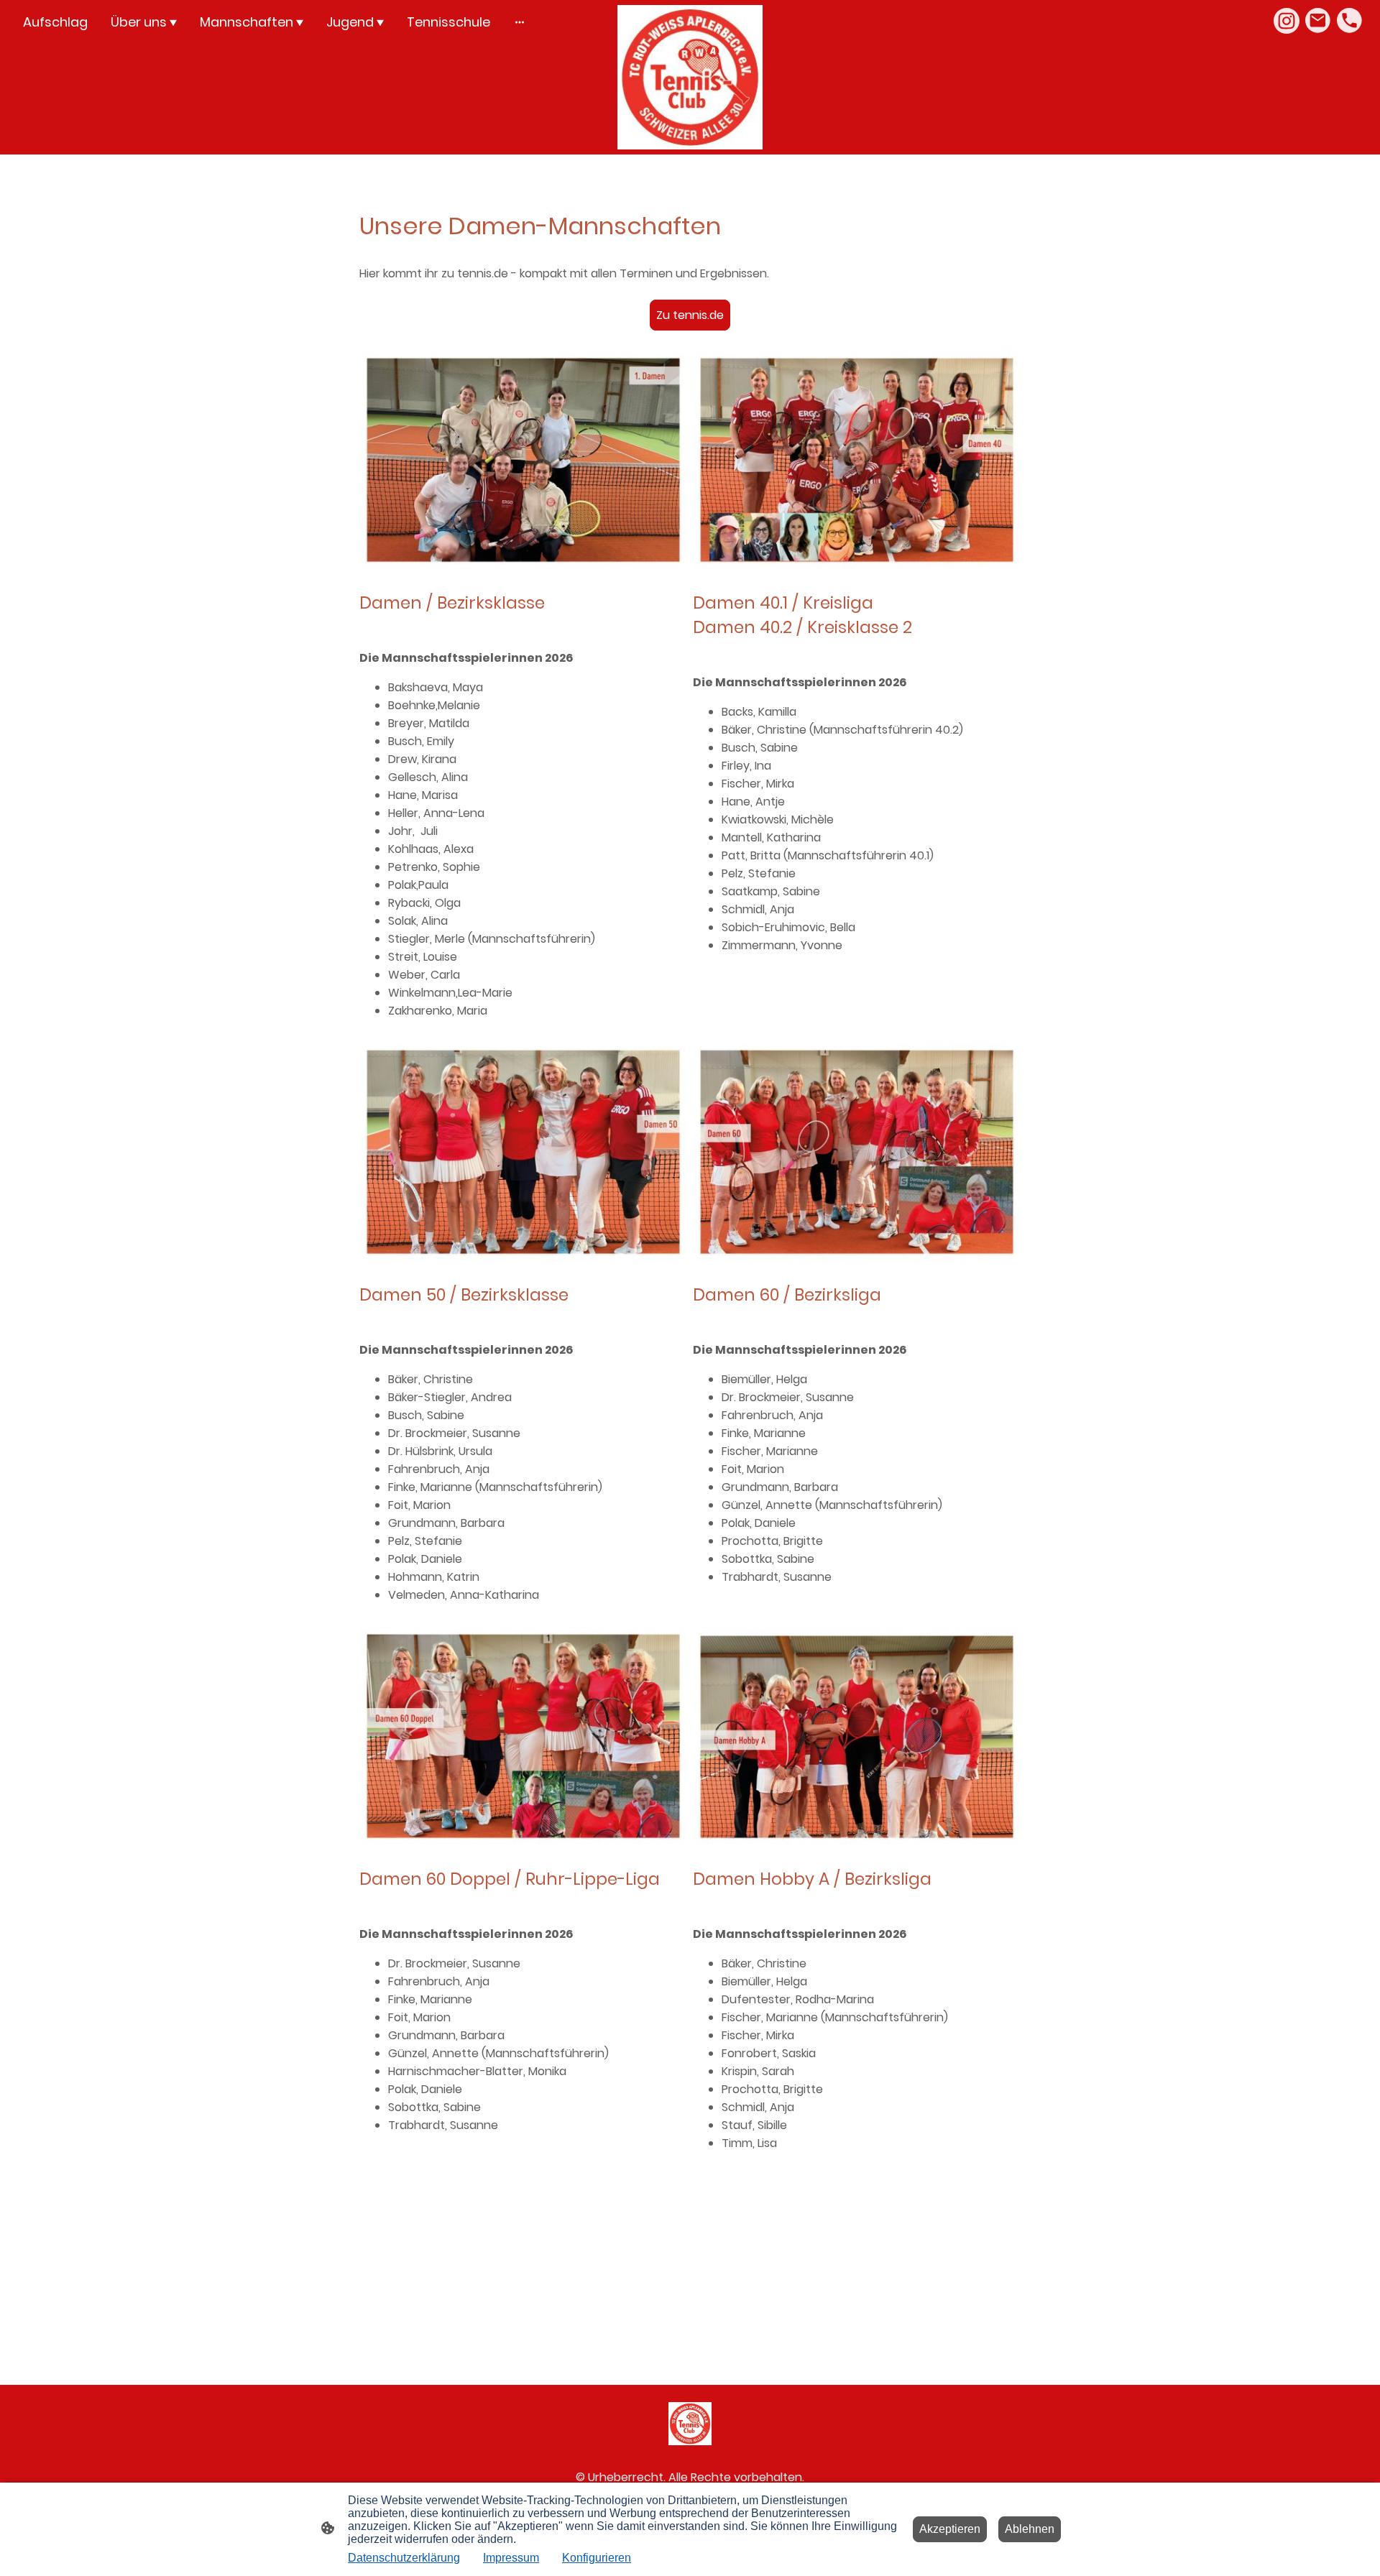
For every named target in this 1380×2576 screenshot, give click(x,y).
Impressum (511, 2558)
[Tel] (1350, 21)
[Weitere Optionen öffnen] (520, 22)
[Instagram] (1287, 21)
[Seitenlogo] (690, 77)
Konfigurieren (597, 2558)
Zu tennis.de (690, 315)
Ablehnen (1030, 2529)
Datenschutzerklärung (404, 2558)
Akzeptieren (950, 2529)
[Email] (1318, 21)
